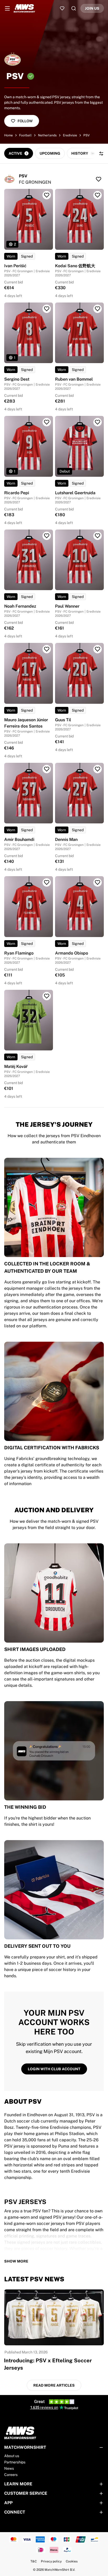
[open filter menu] (101, 154)
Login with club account (54, 2069)
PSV (87, 135)
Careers (11, 2475)
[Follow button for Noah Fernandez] (47, 536)
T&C (34, 2561)
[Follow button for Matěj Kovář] (47, 996)
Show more (16, 2261)
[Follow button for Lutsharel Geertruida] (98, 422)
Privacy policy (51, 2561)
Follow (25, 121)
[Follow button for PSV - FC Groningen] (99, 179)
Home (9, 135)
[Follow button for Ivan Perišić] (47, 195)
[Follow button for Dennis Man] (98, 769)
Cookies (72, 2561)
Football (25, 135)
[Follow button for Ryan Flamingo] (47, 882)
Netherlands (47, 135)
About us (12, 2456)
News (9, 2468)
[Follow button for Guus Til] (98, 649)
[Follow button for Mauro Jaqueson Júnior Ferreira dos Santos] (47, 649)
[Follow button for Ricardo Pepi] (47, 422)
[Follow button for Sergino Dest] (47, 309)
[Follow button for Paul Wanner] (98, 536)
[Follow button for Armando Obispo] (98, 882)
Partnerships (15, 2462)
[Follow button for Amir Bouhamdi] (47, 769)
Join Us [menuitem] (92, 8)
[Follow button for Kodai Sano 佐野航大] (98, 195)
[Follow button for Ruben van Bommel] (98, 309)
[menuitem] (7, 8)
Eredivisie (70, 135)
